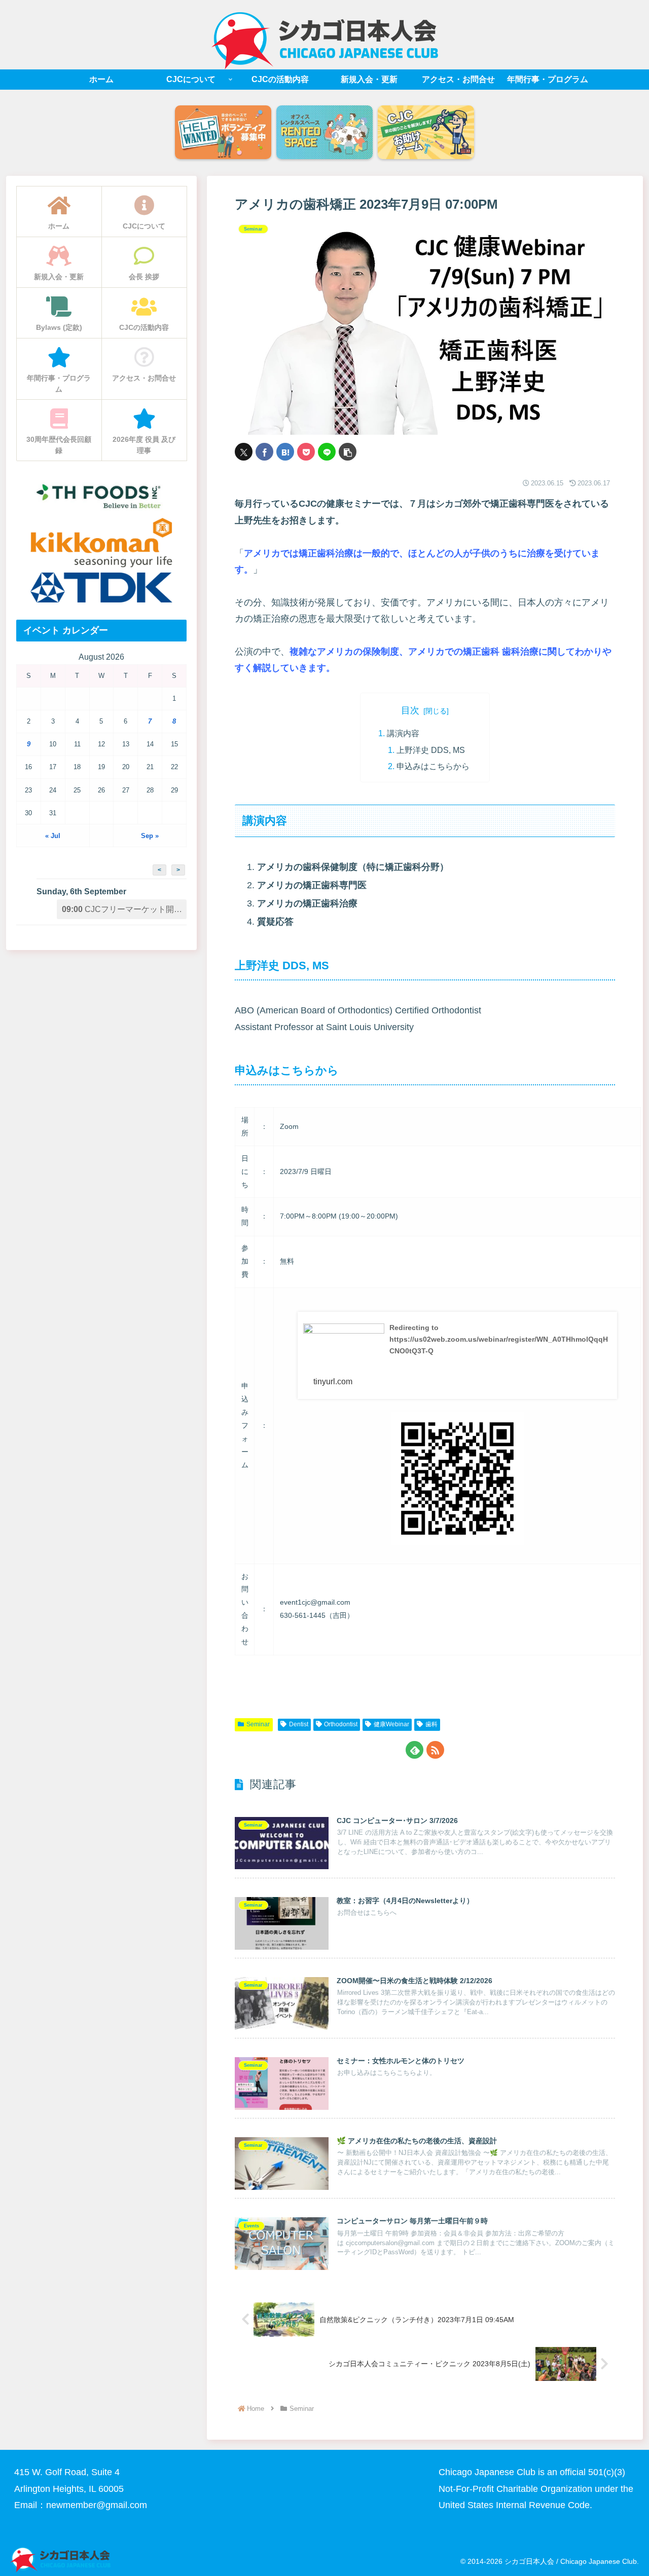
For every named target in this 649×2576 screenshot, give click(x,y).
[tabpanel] (223, 133)
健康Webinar (391, 1724)
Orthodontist (341, 1724)
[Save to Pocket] (306, 452)
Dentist (299, 1724)
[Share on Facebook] (264, 452)
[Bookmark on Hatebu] (285, 452)
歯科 (431, 1724)
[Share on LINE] (327, 452)
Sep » (150, 836)
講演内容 (403, 733)
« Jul (53, 836)
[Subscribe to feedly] (414, 1750)
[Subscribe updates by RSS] (435, 1750)
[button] (348, 452)
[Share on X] (244, 452)
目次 (410, 710)
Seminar (258, 1724)
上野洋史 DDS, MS (431, 750)
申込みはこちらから (433, 766)
